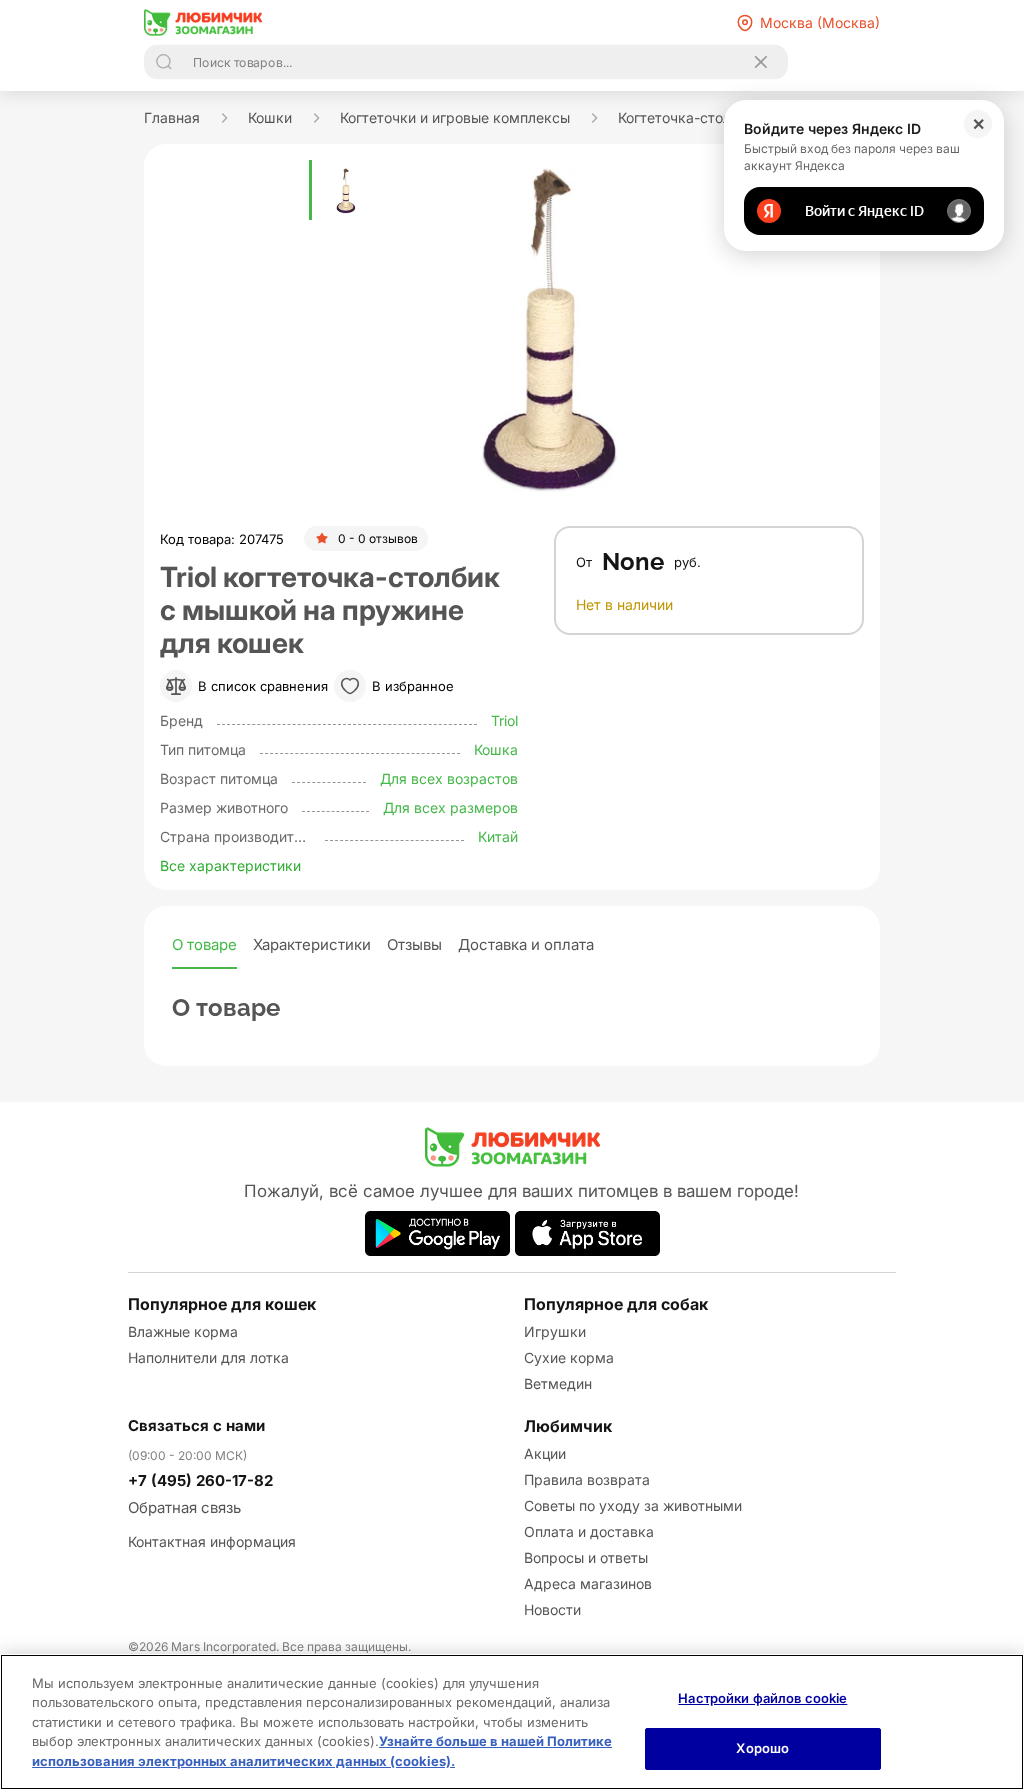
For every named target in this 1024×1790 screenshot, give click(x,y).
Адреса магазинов (588, 1583)
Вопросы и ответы (586, 1557)
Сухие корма (569, 1357)
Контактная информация (212, 1541)
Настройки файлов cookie (762, 1698)
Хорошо (762, 1748)
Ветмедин (558, 1383)
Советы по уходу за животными (633, 1505)
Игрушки (555, 1331)
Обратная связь (184, 1507)
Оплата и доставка (589, 1531)
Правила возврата (587, 1479)
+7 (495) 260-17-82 (200, 1480)
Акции (545, 1453)
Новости (552, 1609)
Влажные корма (183, 1331)
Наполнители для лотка (208, 1357)
